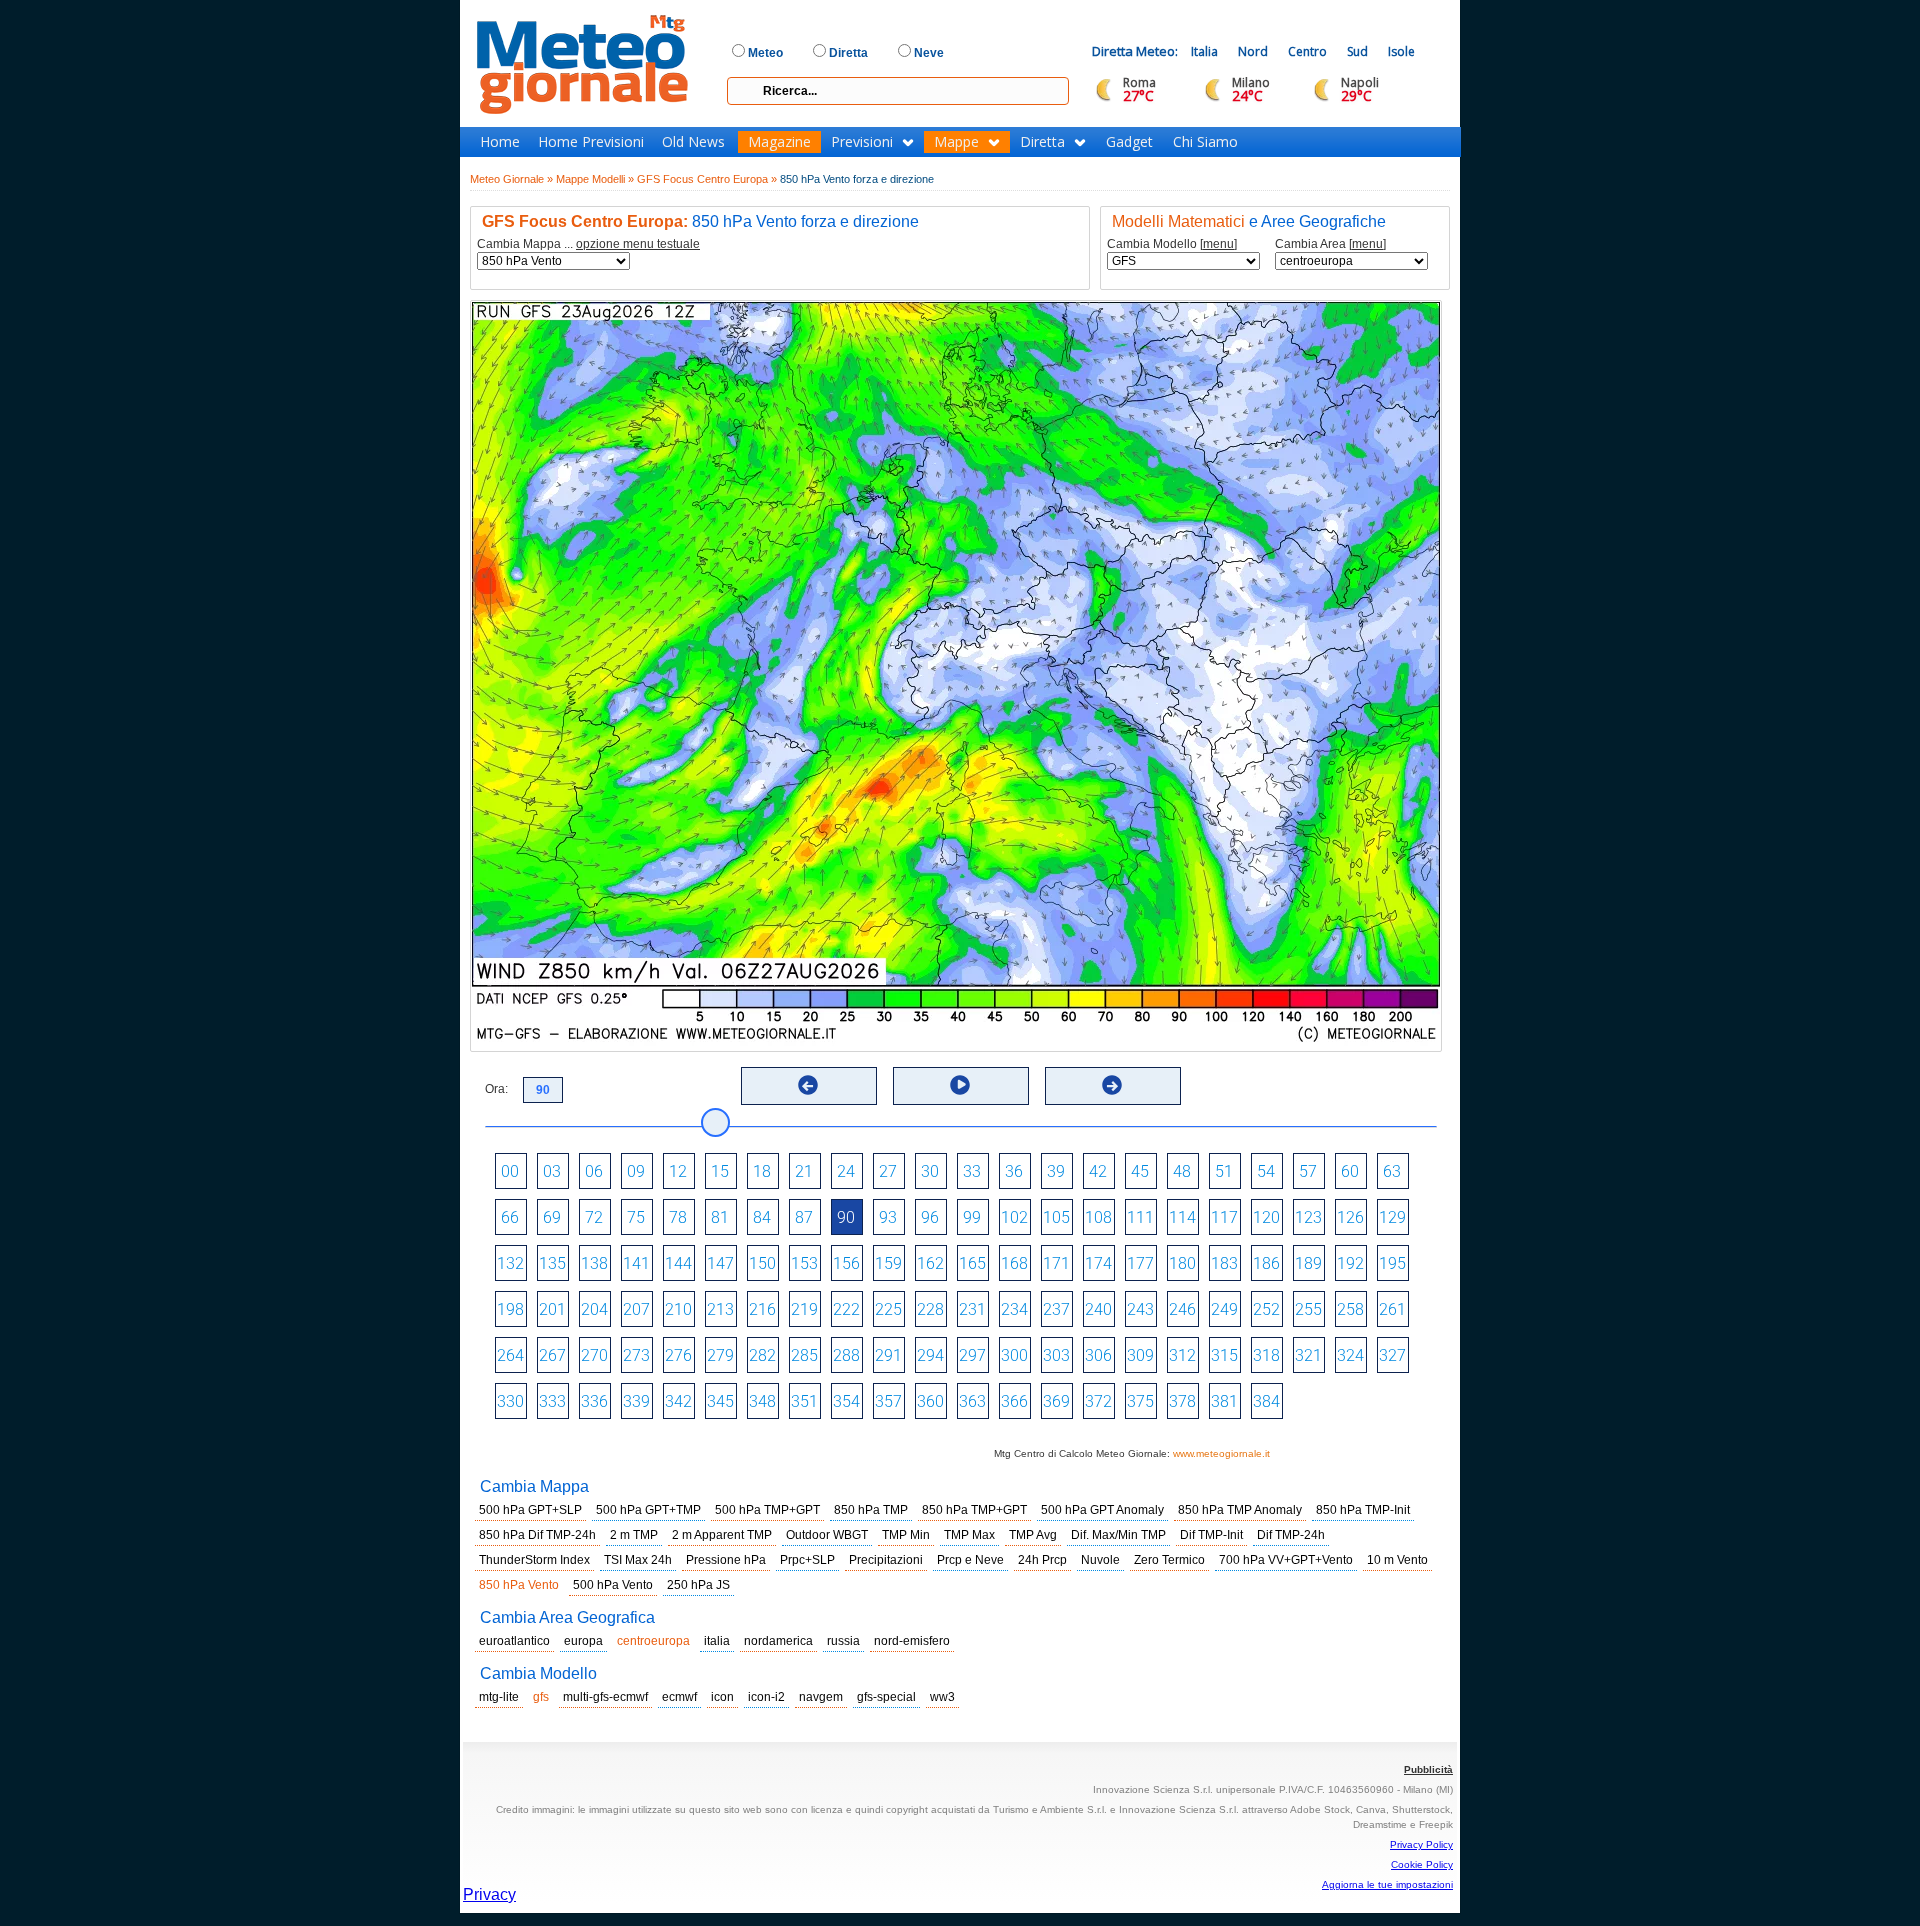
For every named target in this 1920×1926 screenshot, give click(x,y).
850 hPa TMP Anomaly (1240, 1510)
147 (720, 1263)
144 (678, 1263)
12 (678, 1171)
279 (720, 1355)
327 (1392, 1355)
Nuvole (1100, 1560)
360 (930, 1401)
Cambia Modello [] (1172, 244)
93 (888, 1217)
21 (804, 1171)
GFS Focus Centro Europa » (707, 179)
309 (1140, 1355)
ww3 (942, 1697)
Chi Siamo (1205, 142)
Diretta (1042, 142)
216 (762, 1309)
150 (762, 1263)
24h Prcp (1042, 1560)
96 (930, 1217)
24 (846, 1171)
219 (804, 1309)
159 (888, 1263)
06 (594, 1171)
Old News (693, 142)
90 (846, 1217)
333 (552, 1401)
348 (762, 1401)
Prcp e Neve (970, 1560)
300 (1014, 1355)
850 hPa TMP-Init (1363, 1510)
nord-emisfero (912, 1641)
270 (594, 1355)
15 (720, 1171)
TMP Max (969, 1535)
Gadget (1129, 142)
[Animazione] (960, 1085)
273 (636, 1355)
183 (1224, 1263)
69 (552, 1217)
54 (1266, 1171)
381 (1224, 1401)
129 (1392, 1217)
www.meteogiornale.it (1221, 1453)
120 (1266, 1217)
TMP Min (906, 1535)
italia (717, 1641)
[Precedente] (808, 1085)
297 (972, 1355)
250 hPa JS (698, 1585)
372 (1098, 1401)
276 (678, 1355)
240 (1098, 1309)
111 (1140, 1217)
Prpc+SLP (807, 1560)
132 (510, 1263)
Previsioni (862, 142)
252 (1266, 1309)
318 (1266, 1355)
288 (846, 1355)
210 (678, 1309)
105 (1056, 1217)
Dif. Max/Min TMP (1118, 1535)
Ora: (496, 1089)
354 (846, 1401)
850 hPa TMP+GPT (974, 1510)
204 (594, 1309)
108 (1098, 1217)
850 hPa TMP (871, 1510)
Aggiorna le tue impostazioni (1387, 1884)
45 (1140, 1171)
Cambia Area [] (1330, 244)
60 (1350, 1171)
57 (1308, 1171)
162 (930, 1263)
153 (804, 1263)
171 (1056, 1263)
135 (552, 1263)
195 (1392, 1263)
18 (762, 1171)
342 (678, 1401)
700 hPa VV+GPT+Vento (1286, 1560)
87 (804, 1217)
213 (720, 1309)
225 (888, 1309)
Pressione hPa (726, 1560)
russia (843, 1641)
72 (594, 1217)
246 (1182, 1309)
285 (804, 1355)
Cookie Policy (1422, 1864)
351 (804, 1401)
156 (846, 1263)
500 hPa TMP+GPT (767, 1510)
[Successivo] (1112, 1085)
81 (720, 1217)
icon (722, 1697)
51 (1224, 1171)
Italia (1204, 51)
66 (510, 1217)
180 (1182, 1263)
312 (1182, 1355)
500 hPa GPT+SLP (530, 1510)
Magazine (779, 142)
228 (930, 1309)
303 (1056, 1355)
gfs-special (886, 1697)
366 (1014, 1401)
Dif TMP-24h (1291, 1535)
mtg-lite (499, 1697)
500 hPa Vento (613, 1585)
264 (510, 1355)
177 (1140, 1263)
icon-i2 (766, 1697)
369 (1056, 1401)
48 (1182, 1171)
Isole (1401, 51)
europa (583, 1641)
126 (1350, 1217)
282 (762, 1355)
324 (1350, 1355)
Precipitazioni (886, 1560)
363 (972, 1401)
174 (1098, 1263)
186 (1266, 1263)
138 (594, 1263)
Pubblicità (1428, 1769)
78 (678, 1217)
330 (510, 1401)
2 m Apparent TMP (722, 1535)
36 (1014, 1171)
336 (594, 1401)
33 (972, 1171)
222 (846, 1309)
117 (1224, 1217)
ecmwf (679, 1697)
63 (1392, 1171)
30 (930, 1171)
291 (888, 1355)
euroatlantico (514, 1641)
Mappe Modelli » (595, 179)
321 (1308, 1355)
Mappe (956, 142)
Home (500, 142)
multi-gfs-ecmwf (605, 1697)
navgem (821, 1697)
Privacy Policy (1421, 1844)
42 (1098, 1171)
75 (636, 1217)
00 (510, 1171)
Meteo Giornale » (511, 179)
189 (1308, 1263)
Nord (1253, 51)
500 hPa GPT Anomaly (1102, 1510)
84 (762, 1217)
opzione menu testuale (638, 244)
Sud (1357, 51)
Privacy (489, 1894)
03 (552, 1171)
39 (1056, 1171)
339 (636, 1401)
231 (972, 1309)
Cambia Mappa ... (588, 244)
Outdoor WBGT (827, 1535)
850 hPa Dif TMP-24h (537, 1535)
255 (1308, 1309)
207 (636, 1309)
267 (552, 1355)
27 (888, 1171)
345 (720, 1401)
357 (888, 1401)
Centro (1307, 51)
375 (1140, 1401)
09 (636, 1171)
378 (1182, 1401)
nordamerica (778, 1641)
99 (972, 1217)
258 (1350, 1309)
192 (1350, 1263)
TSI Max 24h (638, 1560)
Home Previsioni (591, 142)
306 (1098, 1355)
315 (1224, 1355)
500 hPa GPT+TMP (648, 1510)
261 (1392, 1309)
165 (972, 1263)
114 (1182, 1217)
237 (1056, 1309)
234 (1014, 1309)
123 (1308, 1217)
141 (636, 1263)
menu (1218, 244)
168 (1014, 1263)
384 (1266, 1401)
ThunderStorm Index (534, 1560)
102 (1014, 1217)
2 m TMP (634, 1535)
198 (510, 1309)
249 (1224, 1309)
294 (930, 1355)
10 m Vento (1397, 1560)
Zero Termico (1169, 1560)
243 (1140, 1309)
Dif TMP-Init (1211, 1535)
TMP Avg (1033, 1535)
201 (552, 1309)
